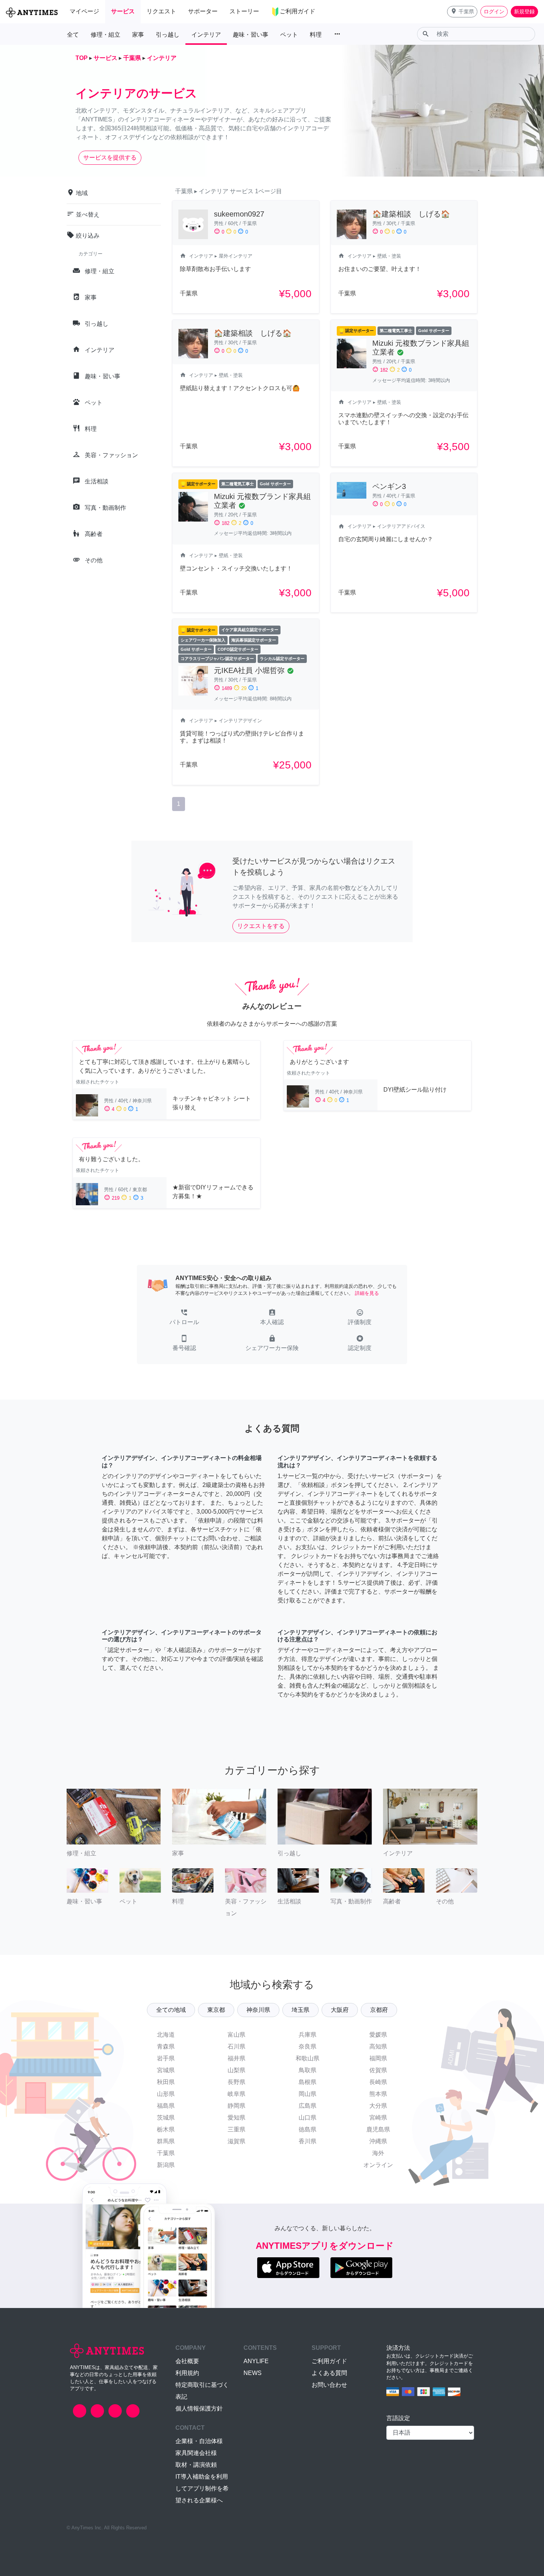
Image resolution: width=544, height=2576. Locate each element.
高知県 (378, 2046)
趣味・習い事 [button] (251, 35)
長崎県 (378, 2082)
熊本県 (378, 2094)
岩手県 (166, 2058)
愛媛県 (378, 2035)
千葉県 (166, 2153)
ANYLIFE (256, 2361)
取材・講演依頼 (196, 2465)
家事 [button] (138, 35)
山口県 (308, 2118)
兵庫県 (308, 2035)
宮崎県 (378, 2118)
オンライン (378, 2165)
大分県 (378, 2106)
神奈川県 (258, 2010)
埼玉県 (300, 2010)
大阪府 (340, 2010)
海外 (378, 2153)
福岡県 (378, 2058)
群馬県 (166, 2141)
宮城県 (166, 2070)
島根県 (308, 2082)
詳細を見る (367, 1293)
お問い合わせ (329, 2385)
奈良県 (308, 2046)
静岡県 (236, 2106)
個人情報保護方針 (199, 2408)
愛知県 (236, 2118)
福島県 (166, 2106)
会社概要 (187, 2361)
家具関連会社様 (196, 2453)
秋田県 (166, 2082)
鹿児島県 (378, 2129)
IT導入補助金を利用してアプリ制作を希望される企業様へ (202, 2488)
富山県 (236, 2035)
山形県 (166, 2094)
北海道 (166, 2035)
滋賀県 (236, 2141)
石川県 (236, 2046)
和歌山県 (308, 2058)
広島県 (308, 2106)
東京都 (216, 2010)
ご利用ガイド (329, 2361)
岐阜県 (236, 2094)
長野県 (236, 2082)
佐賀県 (378, 2070)
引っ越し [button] (168, 35)
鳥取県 (308, 2070)
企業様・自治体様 (199, 2441)
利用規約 (187, 2373)
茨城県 (166, 2118)
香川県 (308, 2141)
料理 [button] (316, 35)
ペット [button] (289, 35)
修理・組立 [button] (105, 35)
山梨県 (236, 2070)
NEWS (253, 2373)
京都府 (379, 2010)
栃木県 (166, 2129)
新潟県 (166, 2165)
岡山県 (308, 2094)
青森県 (166, 2046)
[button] (462, 12)
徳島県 (308, 2129)
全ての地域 (171, 2010)
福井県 (236, 2058)
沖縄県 (378, 2141)
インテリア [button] (206, 35)
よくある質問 (329, 2373)
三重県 (236, 2129)
